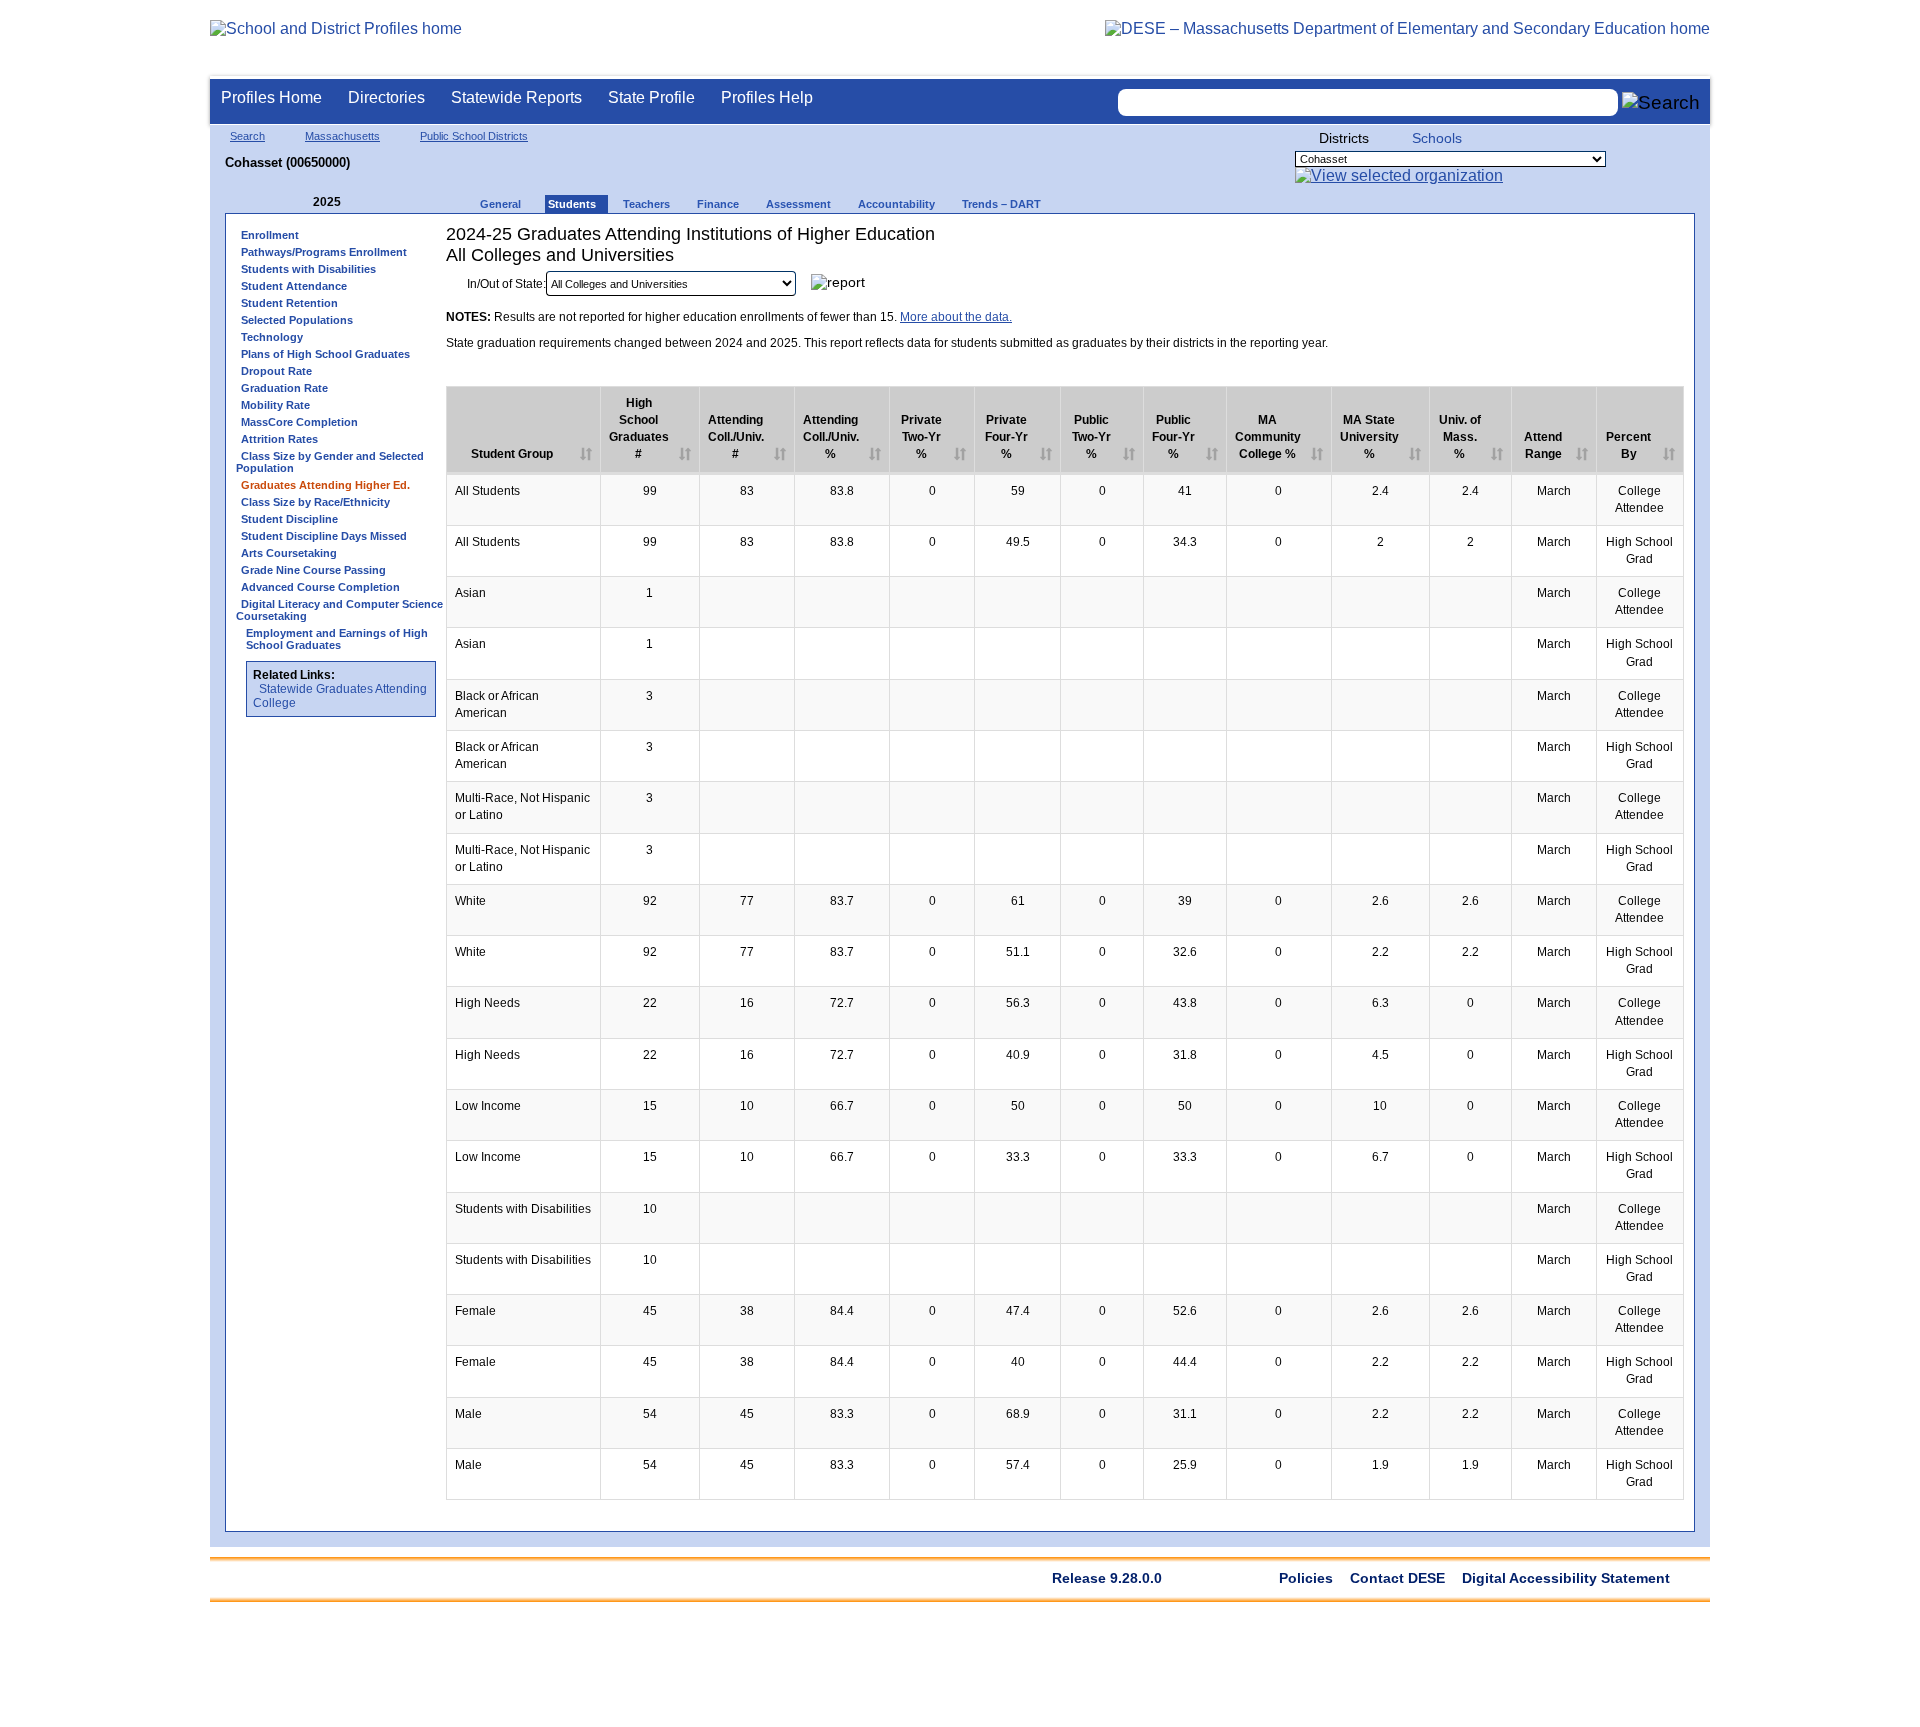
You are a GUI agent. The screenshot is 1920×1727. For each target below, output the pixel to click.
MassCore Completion (299, 422)
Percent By (1628, 445)
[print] (1558, 288)
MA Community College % (1268, 437)
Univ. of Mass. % (1460, 437)
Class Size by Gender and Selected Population (330, 462)
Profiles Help (767, 97)
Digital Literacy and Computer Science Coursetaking (339, 610)
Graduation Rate (284, 388)
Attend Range (1543, 445)
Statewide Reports (516, 97)
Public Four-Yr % (1173, 437)
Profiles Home (271, 97)
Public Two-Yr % (1091, 437)
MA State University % (1369, 437)
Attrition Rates (279, 439)
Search (247, 136)
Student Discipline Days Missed (324, 536)
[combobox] (1368, 102)
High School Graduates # (639, 428)
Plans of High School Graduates (325, 354)
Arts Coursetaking (289, 553)
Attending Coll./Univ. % (831, 437)
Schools (1437, 138)
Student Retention (289, 303)
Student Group (512, 454)
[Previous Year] (299, 202)
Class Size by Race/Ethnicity (315, 502)
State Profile (651, 97)
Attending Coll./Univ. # (736, 437)
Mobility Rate (275, 405)
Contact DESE (1397, 1578)
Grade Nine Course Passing (313, 570)
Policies (1306, 1578)
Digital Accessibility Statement (1566, 1578)
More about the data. (956, 317)
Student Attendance (294, 286)
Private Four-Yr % (1006, 437)
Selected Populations (297, 320)
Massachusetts (342, 136)
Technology (272, 337)
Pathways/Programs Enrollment (324, 252)
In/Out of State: (506, 284)
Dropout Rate (276, 371)
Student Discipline (289, 519)
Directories (386, 97)
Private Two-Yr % (921, 437)
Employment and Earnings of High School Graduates (337, 639)
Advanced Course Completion (320, 587)
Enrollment (270, 235)
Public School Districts (474, 136)
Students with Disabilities (308, 269)
